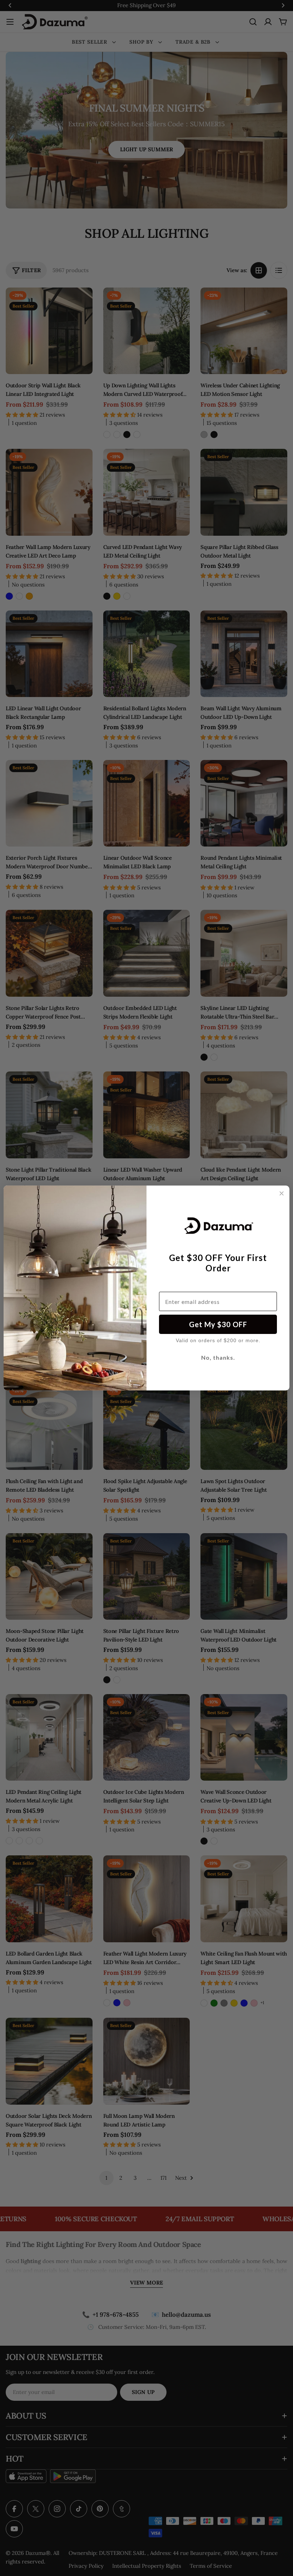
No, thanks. (218, 1357)
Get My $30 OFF (218, 1324)
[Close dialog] (282, 1193)
